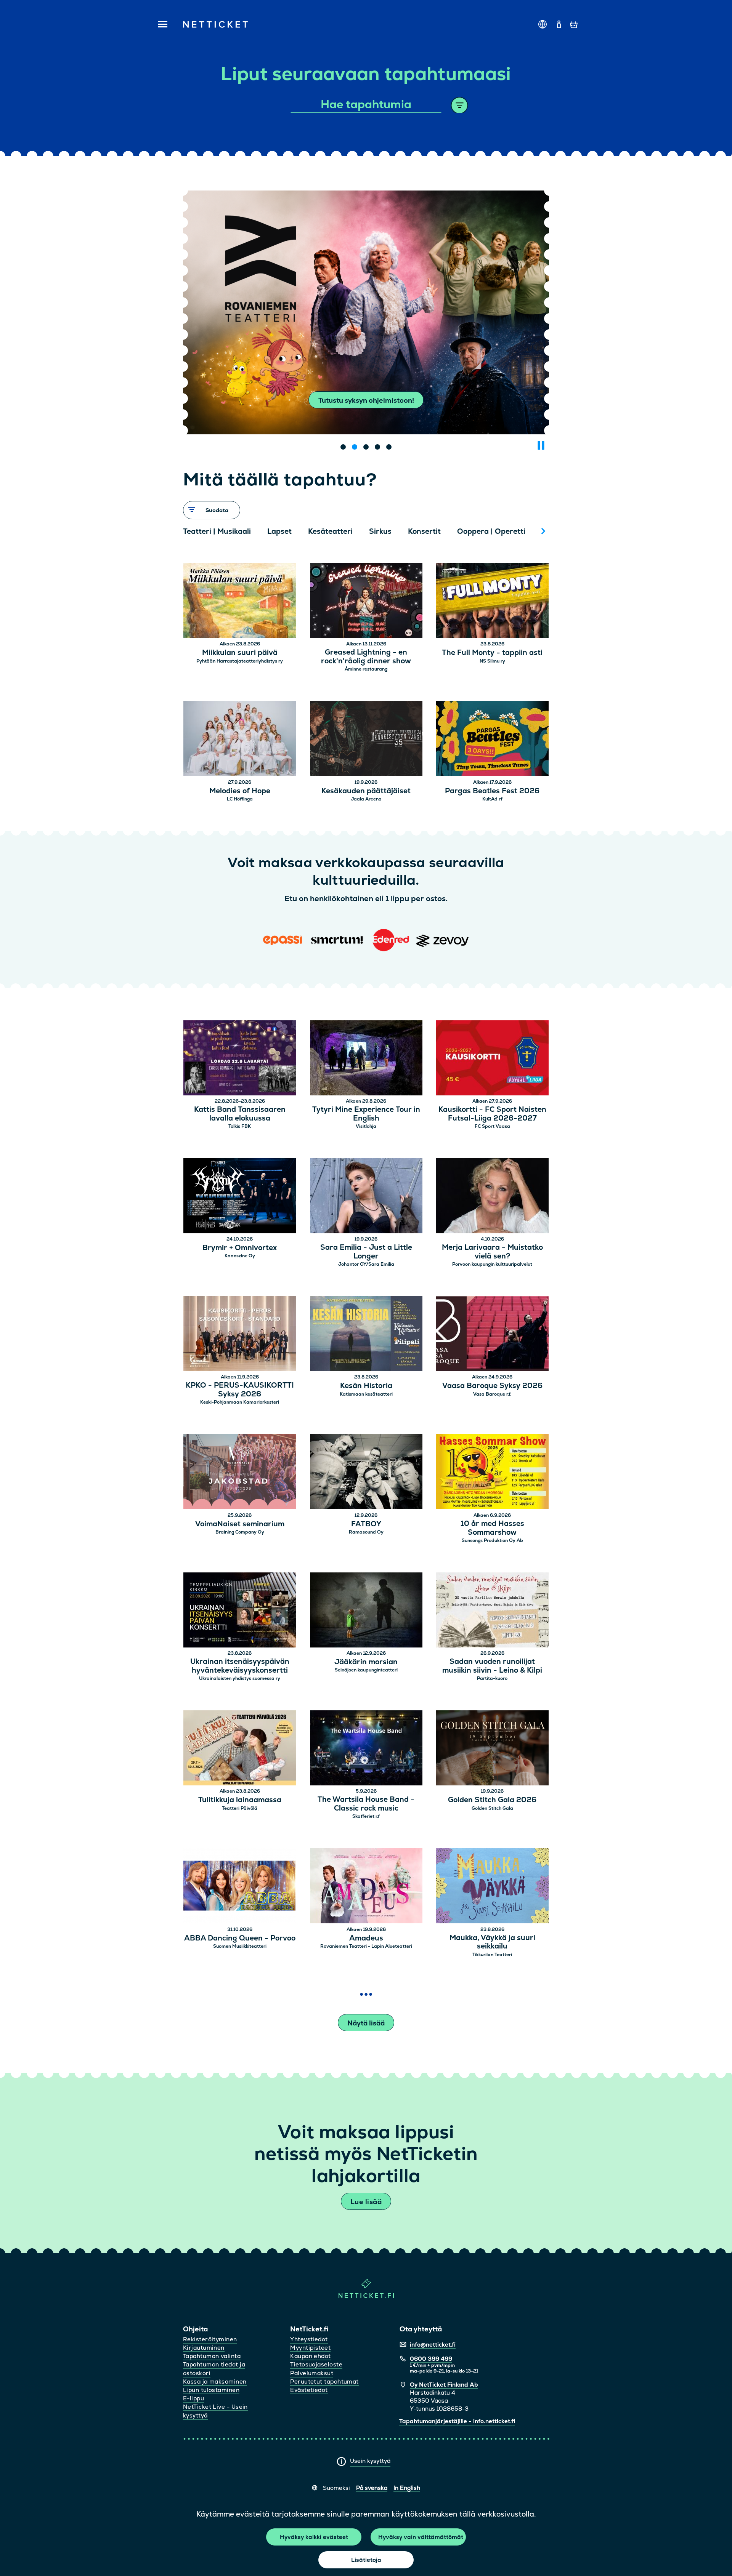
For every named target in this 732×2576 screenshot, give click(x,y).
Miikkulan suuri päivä (240, 653)
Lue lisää (366, 2202)
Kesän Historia (366, 1386)
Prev (193, 531)
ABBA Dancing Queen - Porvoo (240, 1938)
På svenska (372, 2488)
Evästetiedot (309, 2390)
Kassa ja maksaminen (215, 2381)
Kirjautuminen (204, 2348)
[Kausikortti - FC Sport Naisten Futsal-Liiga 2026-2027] (492, 1059)
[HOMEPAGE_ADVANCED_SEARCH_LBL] (460, 105)
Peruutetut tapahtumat (324, 2381)
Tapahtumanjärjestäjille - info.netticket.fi (457, 2421)
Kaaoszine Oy (240, 1256)
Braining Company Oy (240, 1532)
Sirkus (380, 531)
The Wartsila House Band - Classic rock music (366, 1804)
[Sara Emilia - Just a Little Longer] (366, 1197)
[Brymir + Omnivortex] (240, 1197)
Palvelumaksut (312, 2373)
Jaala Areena (366, 799)
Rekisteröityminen (210, 2339)
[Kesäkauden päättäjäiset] (366, 740)
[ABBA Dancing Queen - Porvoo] (240, 1887)
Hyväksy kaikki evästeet (314, 2537)
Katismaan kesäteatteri (366, 1394)
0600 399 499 (431, 2359)
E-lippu (193, 2398)
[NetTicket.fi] (366, 2296)
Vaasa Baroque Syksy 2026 (492, 1386)
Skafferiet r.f (366, 1816)
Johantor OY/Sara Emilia (366, 1264)
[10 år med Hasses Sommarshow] (492, 1473)
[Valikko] (160, 25)
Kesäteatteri (330, 531)
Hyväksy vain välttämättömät (421, 2537)
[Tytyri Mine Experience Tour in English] (366, 1059)
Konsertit (424, 531)
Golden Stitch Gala (492, 1808)
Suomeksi (336, 2488)
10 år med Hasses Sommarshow (492, 1528)
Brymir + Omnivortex (240, 1248)
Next (543, 531)
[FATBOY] (366, 1473)
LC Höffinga (240, 799)
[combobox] (366, 105)
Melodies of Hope (240, 791)
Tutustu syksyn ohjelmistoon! (366, 400)
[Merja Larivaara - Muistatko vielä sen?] (492, 1197)
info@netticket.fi (433, 2345)
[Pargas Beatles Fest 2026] (492, 740)
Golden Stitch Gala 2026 (492, 1800)
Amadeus (366, 1938)
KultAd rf (492, 799)
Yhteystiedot (309, 2339)
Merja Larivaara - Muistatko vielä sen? (492, 1252)
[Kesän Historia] (366, 1335)
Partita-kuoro (492, 1678)
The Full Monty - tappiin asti (492, 653)
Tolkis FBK (240, 1126)
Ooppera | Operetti (491, 531)
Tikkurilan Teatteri (492, 1955)
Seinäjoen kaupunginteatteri (366, 1670)
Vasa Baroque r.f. (492, 1394)
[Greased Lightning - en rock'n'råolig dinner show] (366, 602)
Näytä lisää (366, 2023)
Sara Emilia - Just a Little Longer (366, 1252)
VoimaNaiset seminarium (240, 1524)
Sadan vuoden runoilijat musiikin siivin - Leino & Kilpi (492, 1666)
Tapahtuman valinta (212, 2356)
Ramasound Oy (366, 1532)
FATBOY (366, 1524)
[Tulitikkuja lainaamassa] (240, 1749)
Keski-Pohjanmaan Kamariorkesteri (240, 1402)
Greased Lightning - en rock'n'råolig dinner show (366, 657)
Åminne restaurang (366, 669)
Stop (541, 445)
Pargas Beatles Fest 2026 (492, 791)
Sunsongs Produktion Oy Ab (492, 1540)
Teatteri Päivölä (240, 1808)
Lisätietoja (366, 2560)
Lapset (279, 531)
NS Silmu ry (492, 661)
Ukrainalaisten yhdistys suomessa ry (240, 1678)
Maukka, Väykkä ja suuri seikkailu (492, 1942)
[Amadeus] (366, 1887)
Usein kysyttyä (370, 2461)
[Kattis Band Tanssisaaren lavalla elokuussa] (240, 1059)
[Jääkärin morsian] (366, 1611)
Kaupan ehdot (310, 2356)
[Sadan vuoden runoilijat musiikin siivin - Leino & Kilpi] (492, 1611)
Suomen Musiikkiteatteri (240, 1946)
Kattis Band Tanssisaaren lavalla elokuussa (240, 1114)
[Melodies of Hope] (240, 740)
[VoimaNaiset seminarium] (240, 1473)
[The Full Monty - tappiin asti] (492, 602)
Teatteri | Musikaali (217, 531)
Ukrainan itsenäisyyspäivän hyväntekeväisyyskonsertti (240, 1666)
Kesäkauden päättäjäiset (366, 791)
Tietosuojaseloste (316, 2364)
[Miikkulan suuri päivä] (240, 602)
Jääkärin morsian (366, 1662)
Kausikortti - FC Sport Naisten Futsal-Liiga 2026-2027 (492, 1114)
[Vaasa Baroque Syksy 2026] (492, 1335)
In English (407, 2488)
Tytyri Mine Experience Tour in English (366, 1114)
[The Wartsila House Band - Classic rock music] (366, 1749)
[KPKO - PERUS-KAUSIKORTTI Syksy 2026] (240, 1335)
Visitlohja (366, 1126)
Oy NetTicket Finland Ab (444, 2385)
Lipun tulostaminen (211, 2390)
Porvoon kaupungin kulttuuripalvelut (492, 1264)
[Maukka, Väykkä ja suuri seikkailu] (492, 1887)
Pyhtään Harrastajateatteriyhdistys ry (240, 661)
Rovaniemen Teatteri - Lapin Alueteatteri (366, 1946)
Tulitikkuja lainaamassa (240, 1800)
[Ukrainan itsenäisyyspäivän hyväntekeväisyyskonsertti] (240, 1611)
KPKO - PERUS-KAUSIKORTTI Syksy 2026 (240, 1390)
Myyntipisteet (310, 2348)
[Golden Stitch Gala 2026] (492, 1749)
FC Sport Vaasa (492, 1126)
